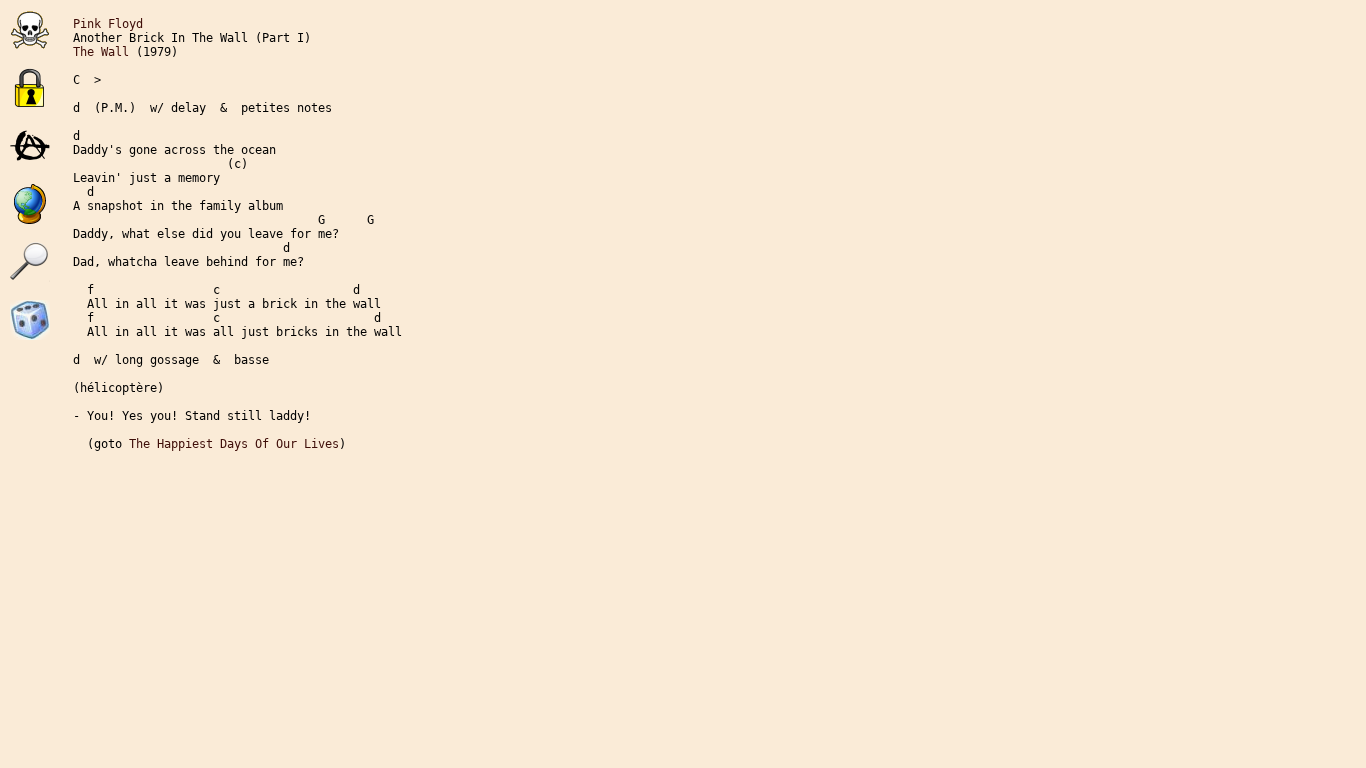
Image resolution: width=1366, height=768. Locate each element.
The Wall (101, 52)
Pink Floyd (108, 24)
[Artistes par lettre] (30, 146)
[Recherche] (30, 262)
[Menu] (30, 30)
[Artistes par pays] (30, 204)
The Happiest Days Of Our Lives (234, 444)
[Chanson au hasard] (30, 335)
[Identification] (30, 88)
